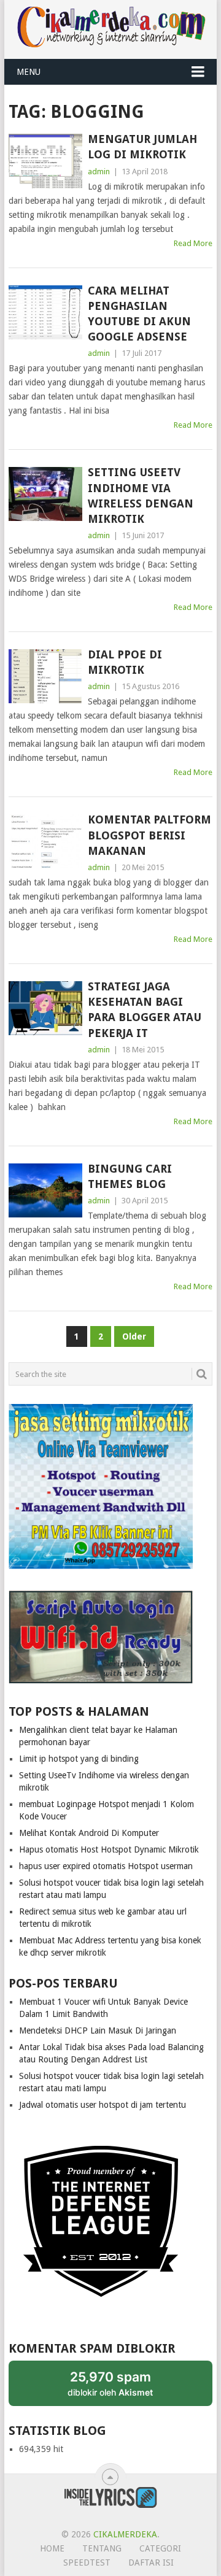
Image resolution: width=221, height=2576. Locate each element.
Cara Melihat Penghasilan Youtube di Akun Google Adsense (139, 314)
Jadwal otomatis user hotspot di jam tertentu (103, 2105)
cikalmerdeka (125, 2534)
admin (99, 172)
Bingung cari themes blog (130, 1176)
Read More (193, 243)
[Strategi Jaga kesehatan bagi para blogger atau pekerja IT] (45, 1008)
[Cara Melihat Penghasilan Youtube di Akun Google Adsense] (45, 312)
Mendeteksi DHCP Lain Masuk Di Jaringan (98, 2030)
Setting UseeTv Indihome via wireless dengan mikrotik (141, 496)
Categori (160, 2548)
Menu (29, 72)
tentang (102, 2548)
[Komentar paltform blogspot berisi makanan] (45, 841)
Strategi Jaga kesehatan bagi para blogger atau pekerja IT (145, 1010)
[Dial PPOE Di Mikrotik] (45, 676)
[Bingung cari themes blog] (45, 1190)
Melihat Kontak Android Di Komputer (89, 1833)
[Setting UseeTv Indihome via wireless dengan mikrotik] (45, 494)
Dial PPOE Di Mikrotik (125, 662)
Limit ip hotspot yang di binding (79, 1759)
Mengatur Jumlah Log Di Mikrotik (142, 147)
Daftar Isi (151, 2563)
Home (52, 2548)
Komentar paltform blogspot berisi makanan (149, 835)
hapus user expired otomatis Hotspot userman (106, 1866)
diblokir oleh (122, 2387)
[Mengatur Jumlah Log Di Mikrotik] (45, 161)
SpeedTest (87, 2563)
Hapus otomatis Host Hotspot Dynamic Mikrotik (109, 1849)
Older (134, 1336)
